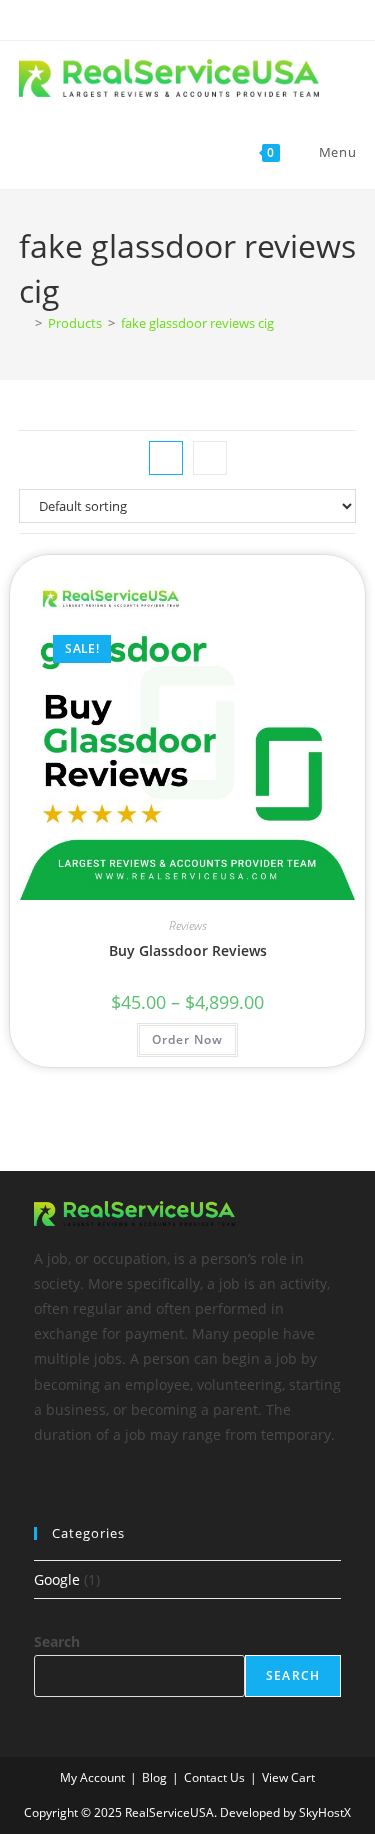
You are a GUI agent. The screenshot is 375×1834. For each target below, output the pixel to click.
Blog (154, 1777)
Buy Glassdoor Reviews (188, 950)
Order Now (187, 1039)
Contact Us (214, 1777)
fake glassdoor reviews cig (197, 323)
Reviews (188, 925)
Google (57, 1579)
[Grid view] (166, 458)
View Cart (288, 1777)
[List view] (210, 458)
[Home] (24, 323)
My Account (92, 1777)
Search (57, 1641)
